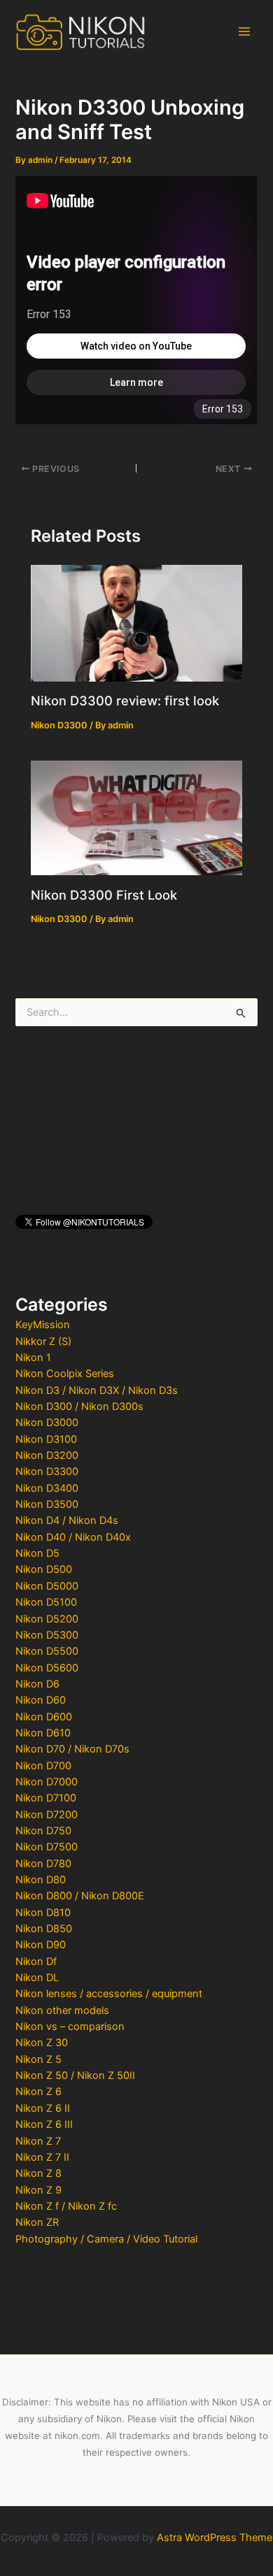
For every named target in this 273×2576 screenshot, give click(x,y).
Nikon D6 (37, 1684)
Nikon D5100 (46, 1602)
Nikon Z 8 (38, 2173)
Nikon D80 (41, 1880)
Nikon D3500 (47, 1504)
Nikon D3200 (47, 1455)
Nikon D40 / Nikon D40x (73, 1537)
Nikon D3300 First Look (104, 895)
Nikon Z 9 (38, 2190)
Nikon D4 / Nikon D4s (67, 1520)
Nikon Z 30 (42, 2043)
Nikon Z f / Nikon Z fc (66, 2206)
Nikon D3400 (47, 1488)
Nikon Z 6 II (43, 2108)
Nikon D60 (41, 1700)
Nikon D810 (43, 1913)
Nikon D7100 (46, 1798)
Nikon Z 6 (38, 2092)
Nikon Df (36, 1962)
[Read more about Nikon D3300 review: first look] (136, 622)
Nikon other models (62, 2010)
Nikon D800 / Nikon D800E (80, 1896)
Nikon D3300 (47, 1472)
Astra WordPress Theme (215, 2538)
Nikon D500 (44, 1569)
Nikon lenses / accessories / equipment (109, 1994)
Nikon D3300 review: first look (125, 700)
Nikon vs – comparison (70, 2027)
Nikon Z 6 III (44, 2124)
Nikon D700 (43, 1766)
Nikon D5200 (47, 1619)
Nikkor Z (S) (43, 1341)
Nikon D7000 (47, 1782)
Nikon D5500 (47, 1651)
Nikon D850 (44, 1929)
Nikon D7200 (47, 1815)
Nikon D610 (43, 1733)
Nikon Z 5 (38, 2059)
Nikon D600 (44, 1717)
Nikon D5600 (47, 1668)
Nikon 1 (33, 1358)
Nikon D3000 (47, 1423)
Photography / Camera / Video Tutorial (106, 2239)
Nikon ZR (37, 2222)
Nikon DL (37, 1978)
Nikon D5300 (47, 1635)
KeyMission (43, 1325)
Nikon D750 (43, 1831)
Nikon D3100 (46, 1439)
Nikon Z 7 (38, 2141)
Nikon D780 (43, 1864)
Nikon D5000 (47, 1586)
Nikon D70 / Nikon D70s (72, 1749)
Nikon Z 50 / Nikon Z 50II (75, 2075)
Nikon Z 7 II (42, 2157)
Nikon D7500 (47, 1847)
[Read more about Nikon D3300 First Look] (136, 817)
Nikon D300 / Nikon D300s (79, 1406)
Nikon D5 (37, 1553)
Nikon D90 (41, 1945)
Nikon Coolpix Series (65, 1374)
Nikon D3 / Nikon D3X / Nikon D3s (97, 1390)
